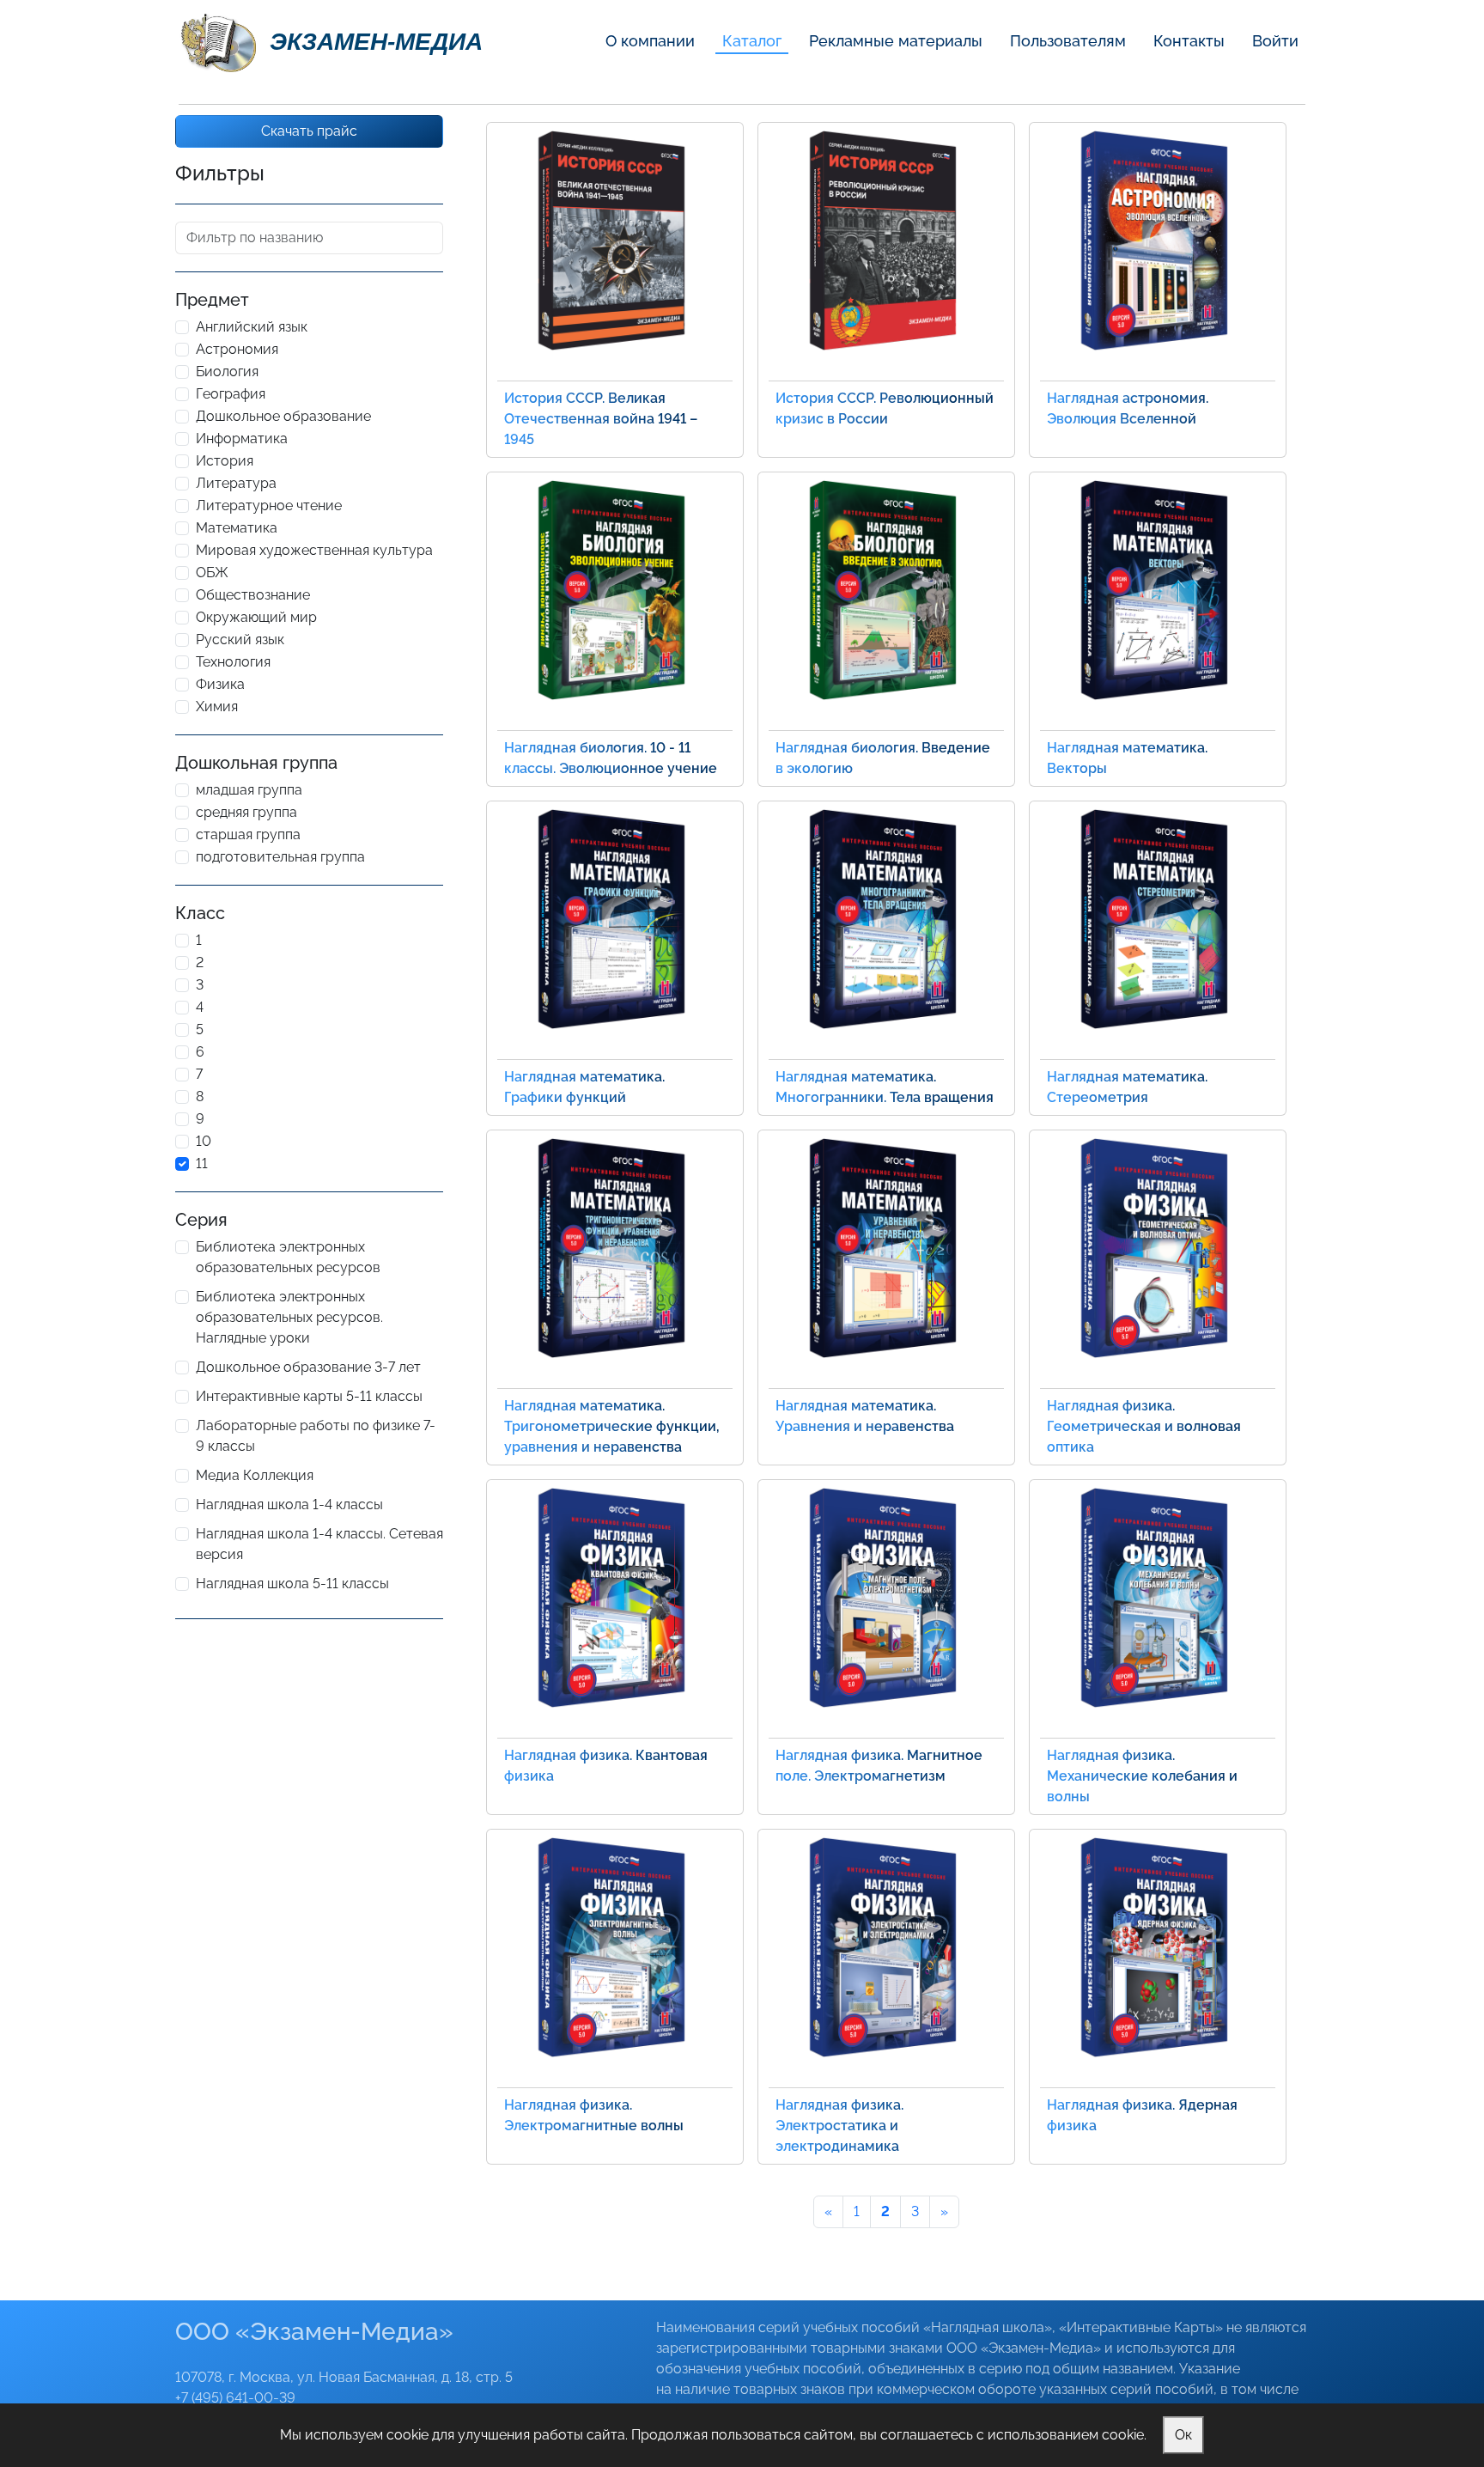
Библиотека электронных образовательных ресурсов (288, 1257)
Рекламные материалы (896, 41)
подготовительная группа (280, 857)
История (225, 461)
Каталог (752, 41)
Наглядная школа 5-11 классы (292, 1584)
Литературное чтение (269, 506)
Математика (237, 528)
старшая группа (248, 835)
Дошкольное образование (283, 416)
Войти (1275, 41)
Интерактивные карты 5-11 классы (309, 1396)
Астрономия (237, 349)
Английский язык (252, 327)
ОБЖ (212, 573)
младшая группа (249, 790)
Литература (236, 483)
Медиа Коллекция (255, 1475)
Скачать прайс (309, 131)
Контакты (1189, 41)
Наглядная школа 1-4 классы (289, 1505)
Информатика (242, 439)
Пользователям (1068, 41)
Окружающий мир (256, 617)
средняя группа (246, 812)
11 (202, 1163)
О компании (650, 41)
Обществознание (253, 595)
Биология (227, 372)
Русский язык (240, 640)
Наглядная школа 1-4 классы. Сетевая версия (319, 1544)
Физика (220, 684)
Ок (1183, 2435)
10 (204, 1141)
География (231, 394)
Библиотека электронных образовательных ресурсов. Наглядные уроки (289, 1317)
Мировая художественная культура (314, 550)
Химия (217, 707)
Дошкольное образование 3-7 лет (308, 1367)
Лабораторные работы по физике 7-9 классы (316, 1436)
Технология (233, 662)
